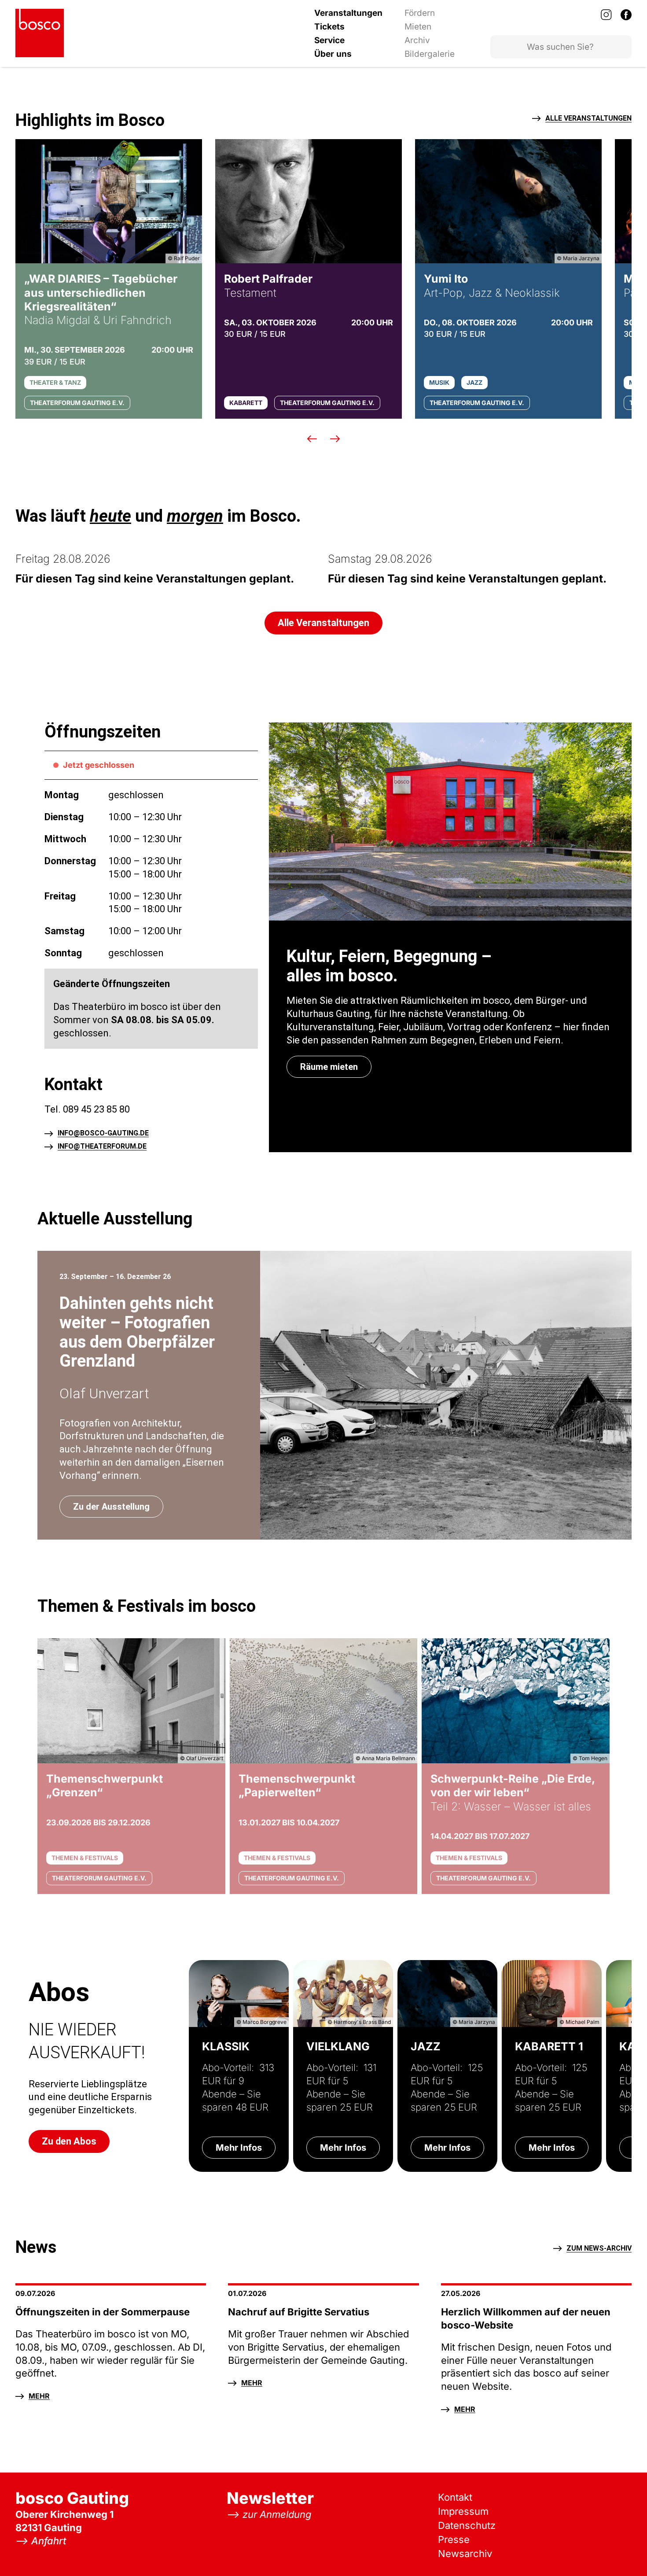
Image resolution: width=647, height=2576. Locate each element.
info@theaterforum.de (102, 1147)
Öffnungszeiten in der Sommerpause (103, 2312)
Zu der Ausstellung (111, 1507)
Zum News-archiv (599, 2249)
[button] (312, 439)
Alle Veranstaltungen (588, 119)
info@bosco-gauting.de (103, 1133)
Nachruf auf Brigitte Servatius (299, 2312)
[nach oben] (623, 2552)
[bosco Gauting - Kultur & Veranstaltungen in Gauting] (40, 33)
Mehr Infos (239, 2148)
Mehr (39, 2396)
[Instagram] (606, 15)
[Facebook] (626, 15)
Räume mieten (329, 1067)
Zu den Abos (69, 2141)
